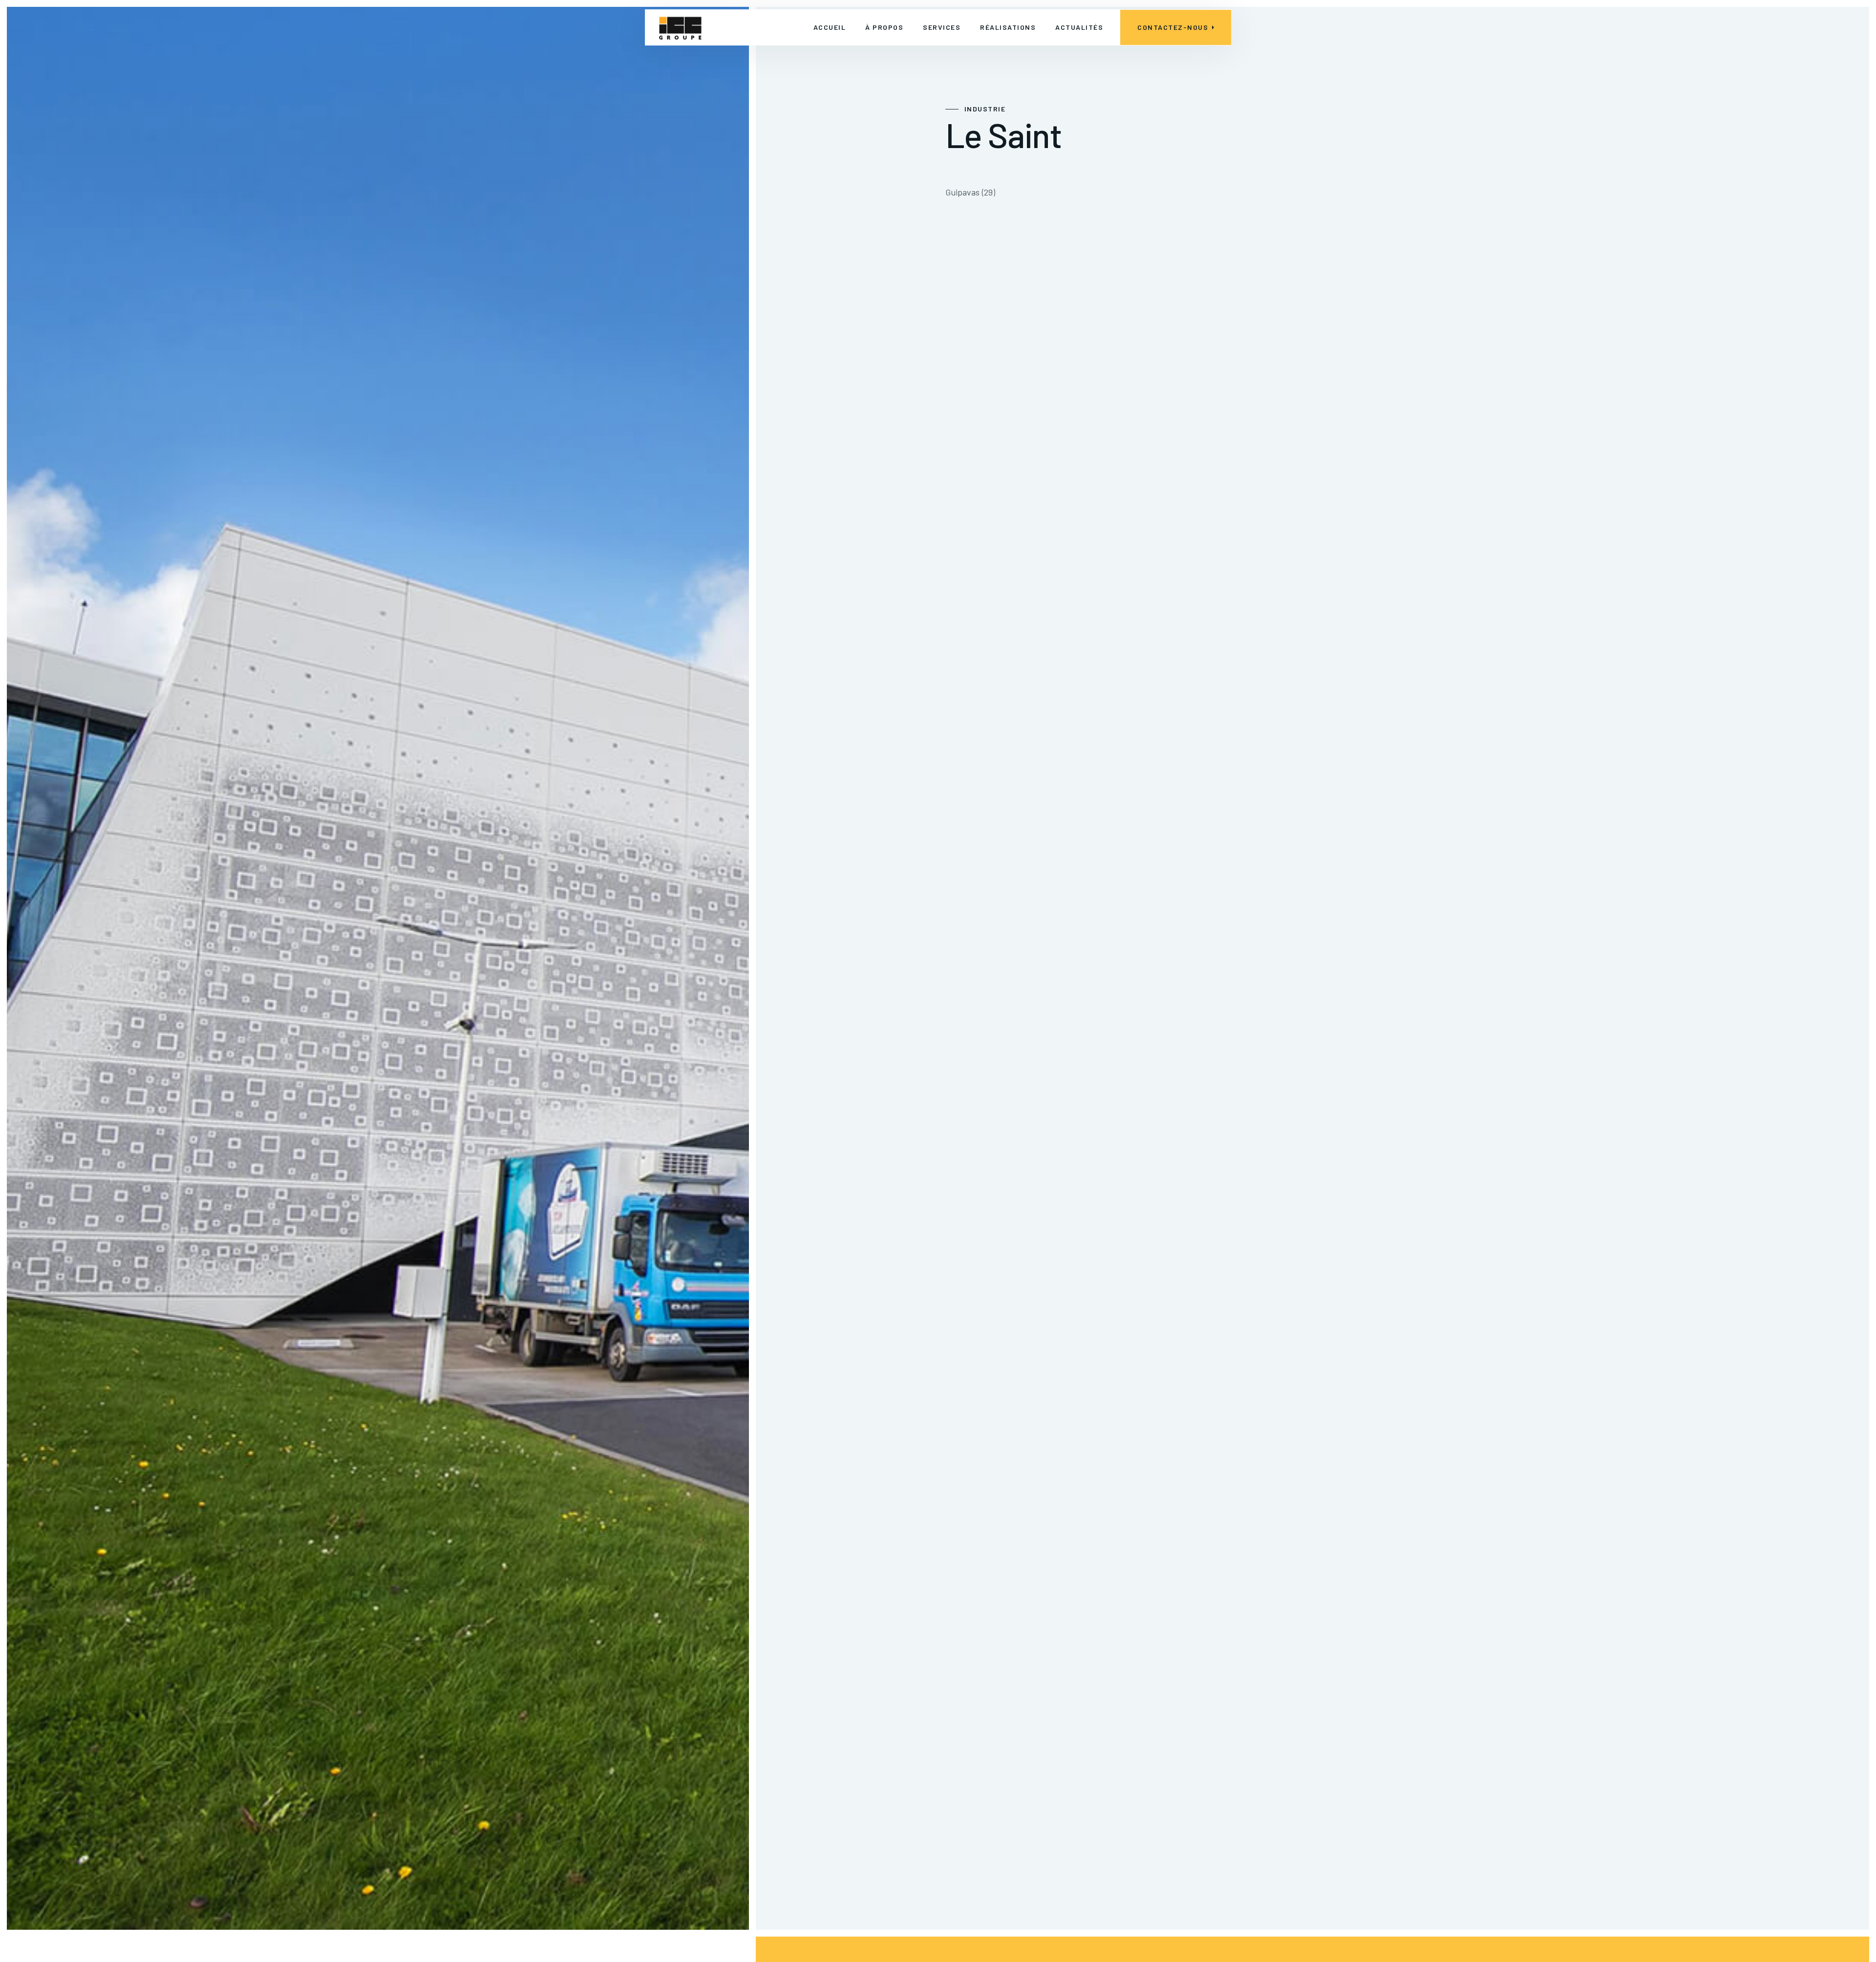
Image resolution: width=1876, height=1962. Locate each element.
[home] (680, 27)
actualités (1079, 27)
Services (942, 27)
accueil (830, 27)
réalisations (1008, 27)
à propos (884, 27)
